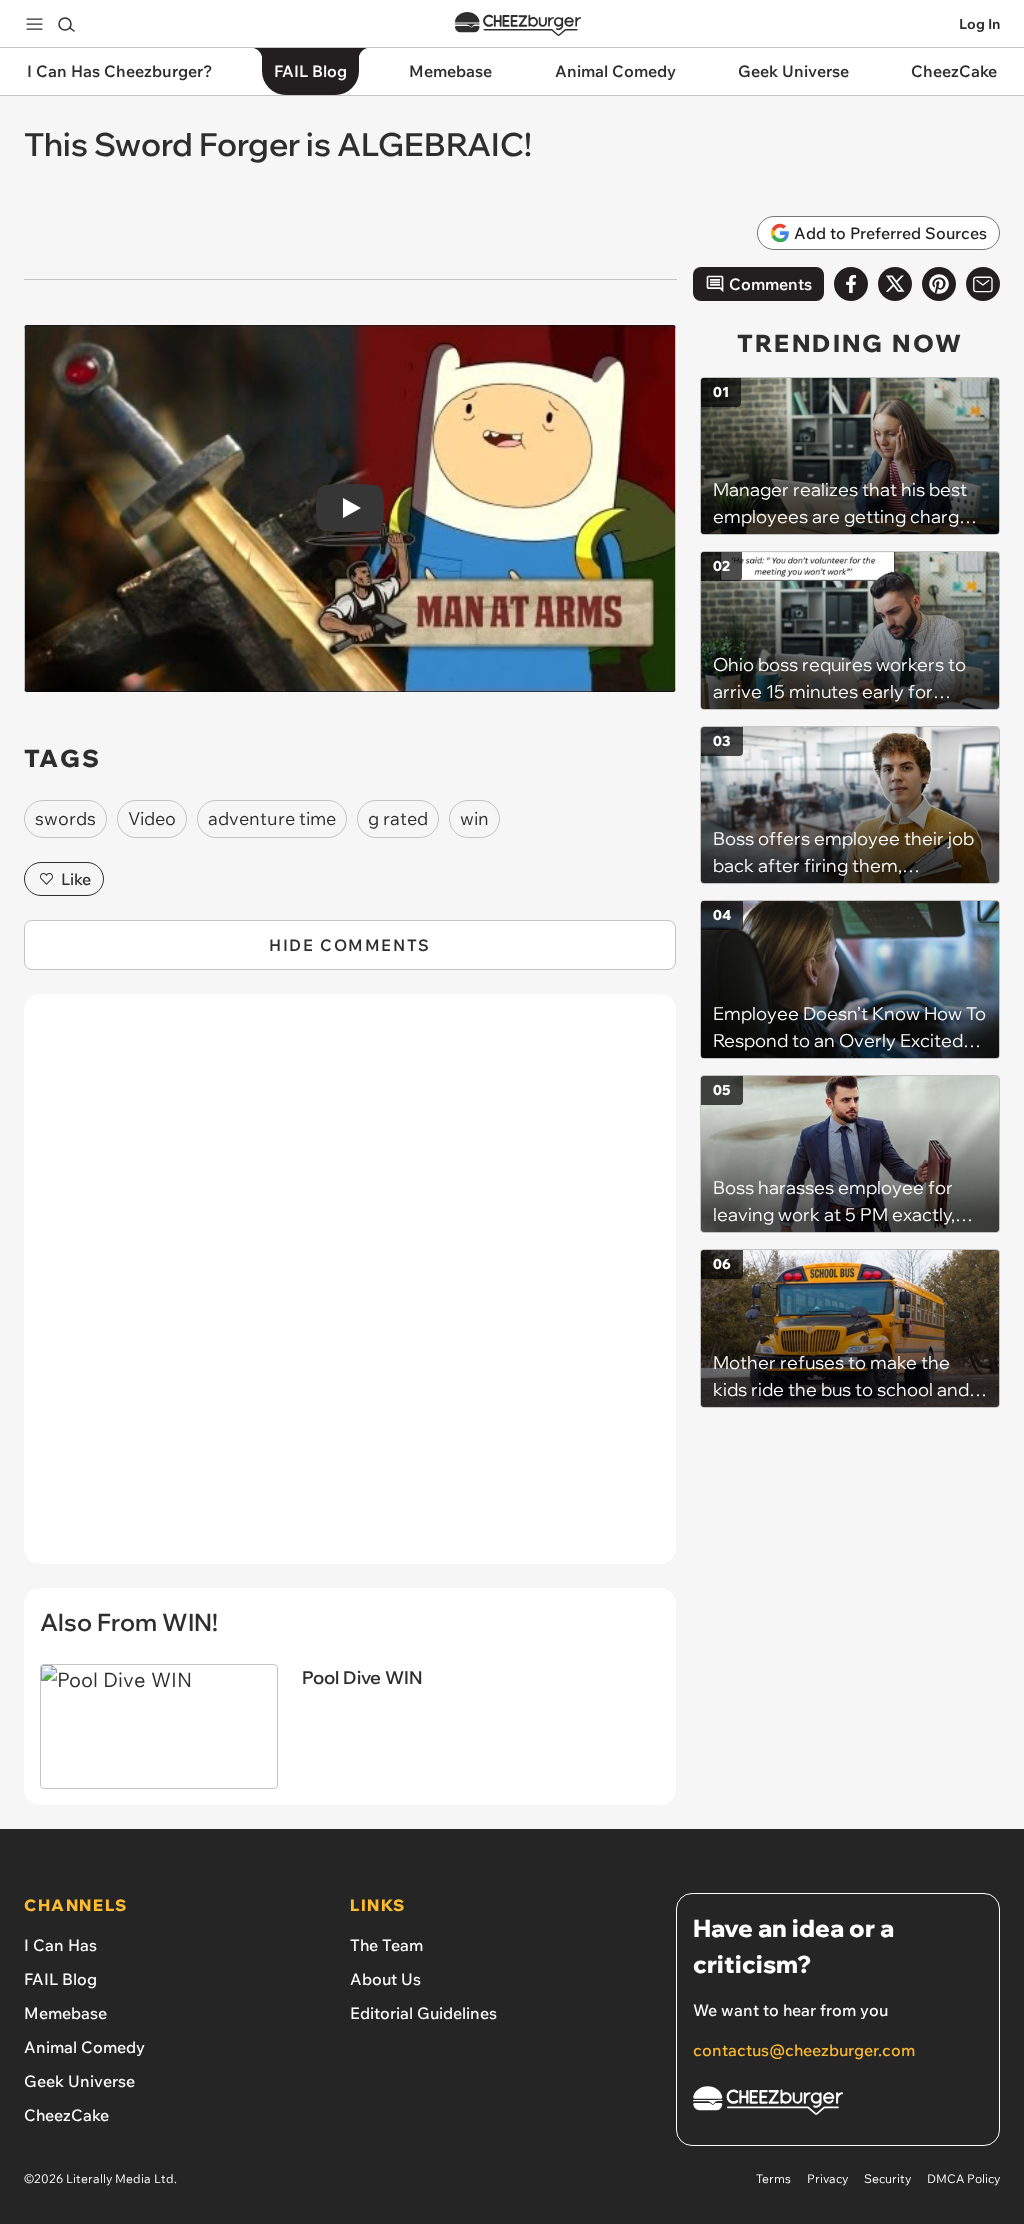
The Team (386, 1945)
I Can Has (60, 1945)
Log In (979, 24)
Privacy (827, 2178)
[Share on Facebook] (851, 284)
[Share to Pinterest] (939, 284)
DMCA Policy (963, 2178)
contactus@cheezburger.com (804, 2050)
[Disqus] (350, 1290)
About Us (385, 1979)
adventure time (272, 818)
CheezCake (66, 2115)
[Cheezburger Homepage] (518, 24)
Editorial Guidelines (423, 2013)
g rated (398, 818)
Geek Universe (79, 2081)
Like (76, 879)
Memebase (65, 2013)
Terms (773, 2178)
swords (65, 818)
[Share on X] (895, 284)
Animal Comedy (84, 2047)
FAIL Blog (60, 1979)
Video (152, 818)
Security (887, 2178)
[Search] (66, 24)
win (474, 818)
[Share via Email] (983, 284)
